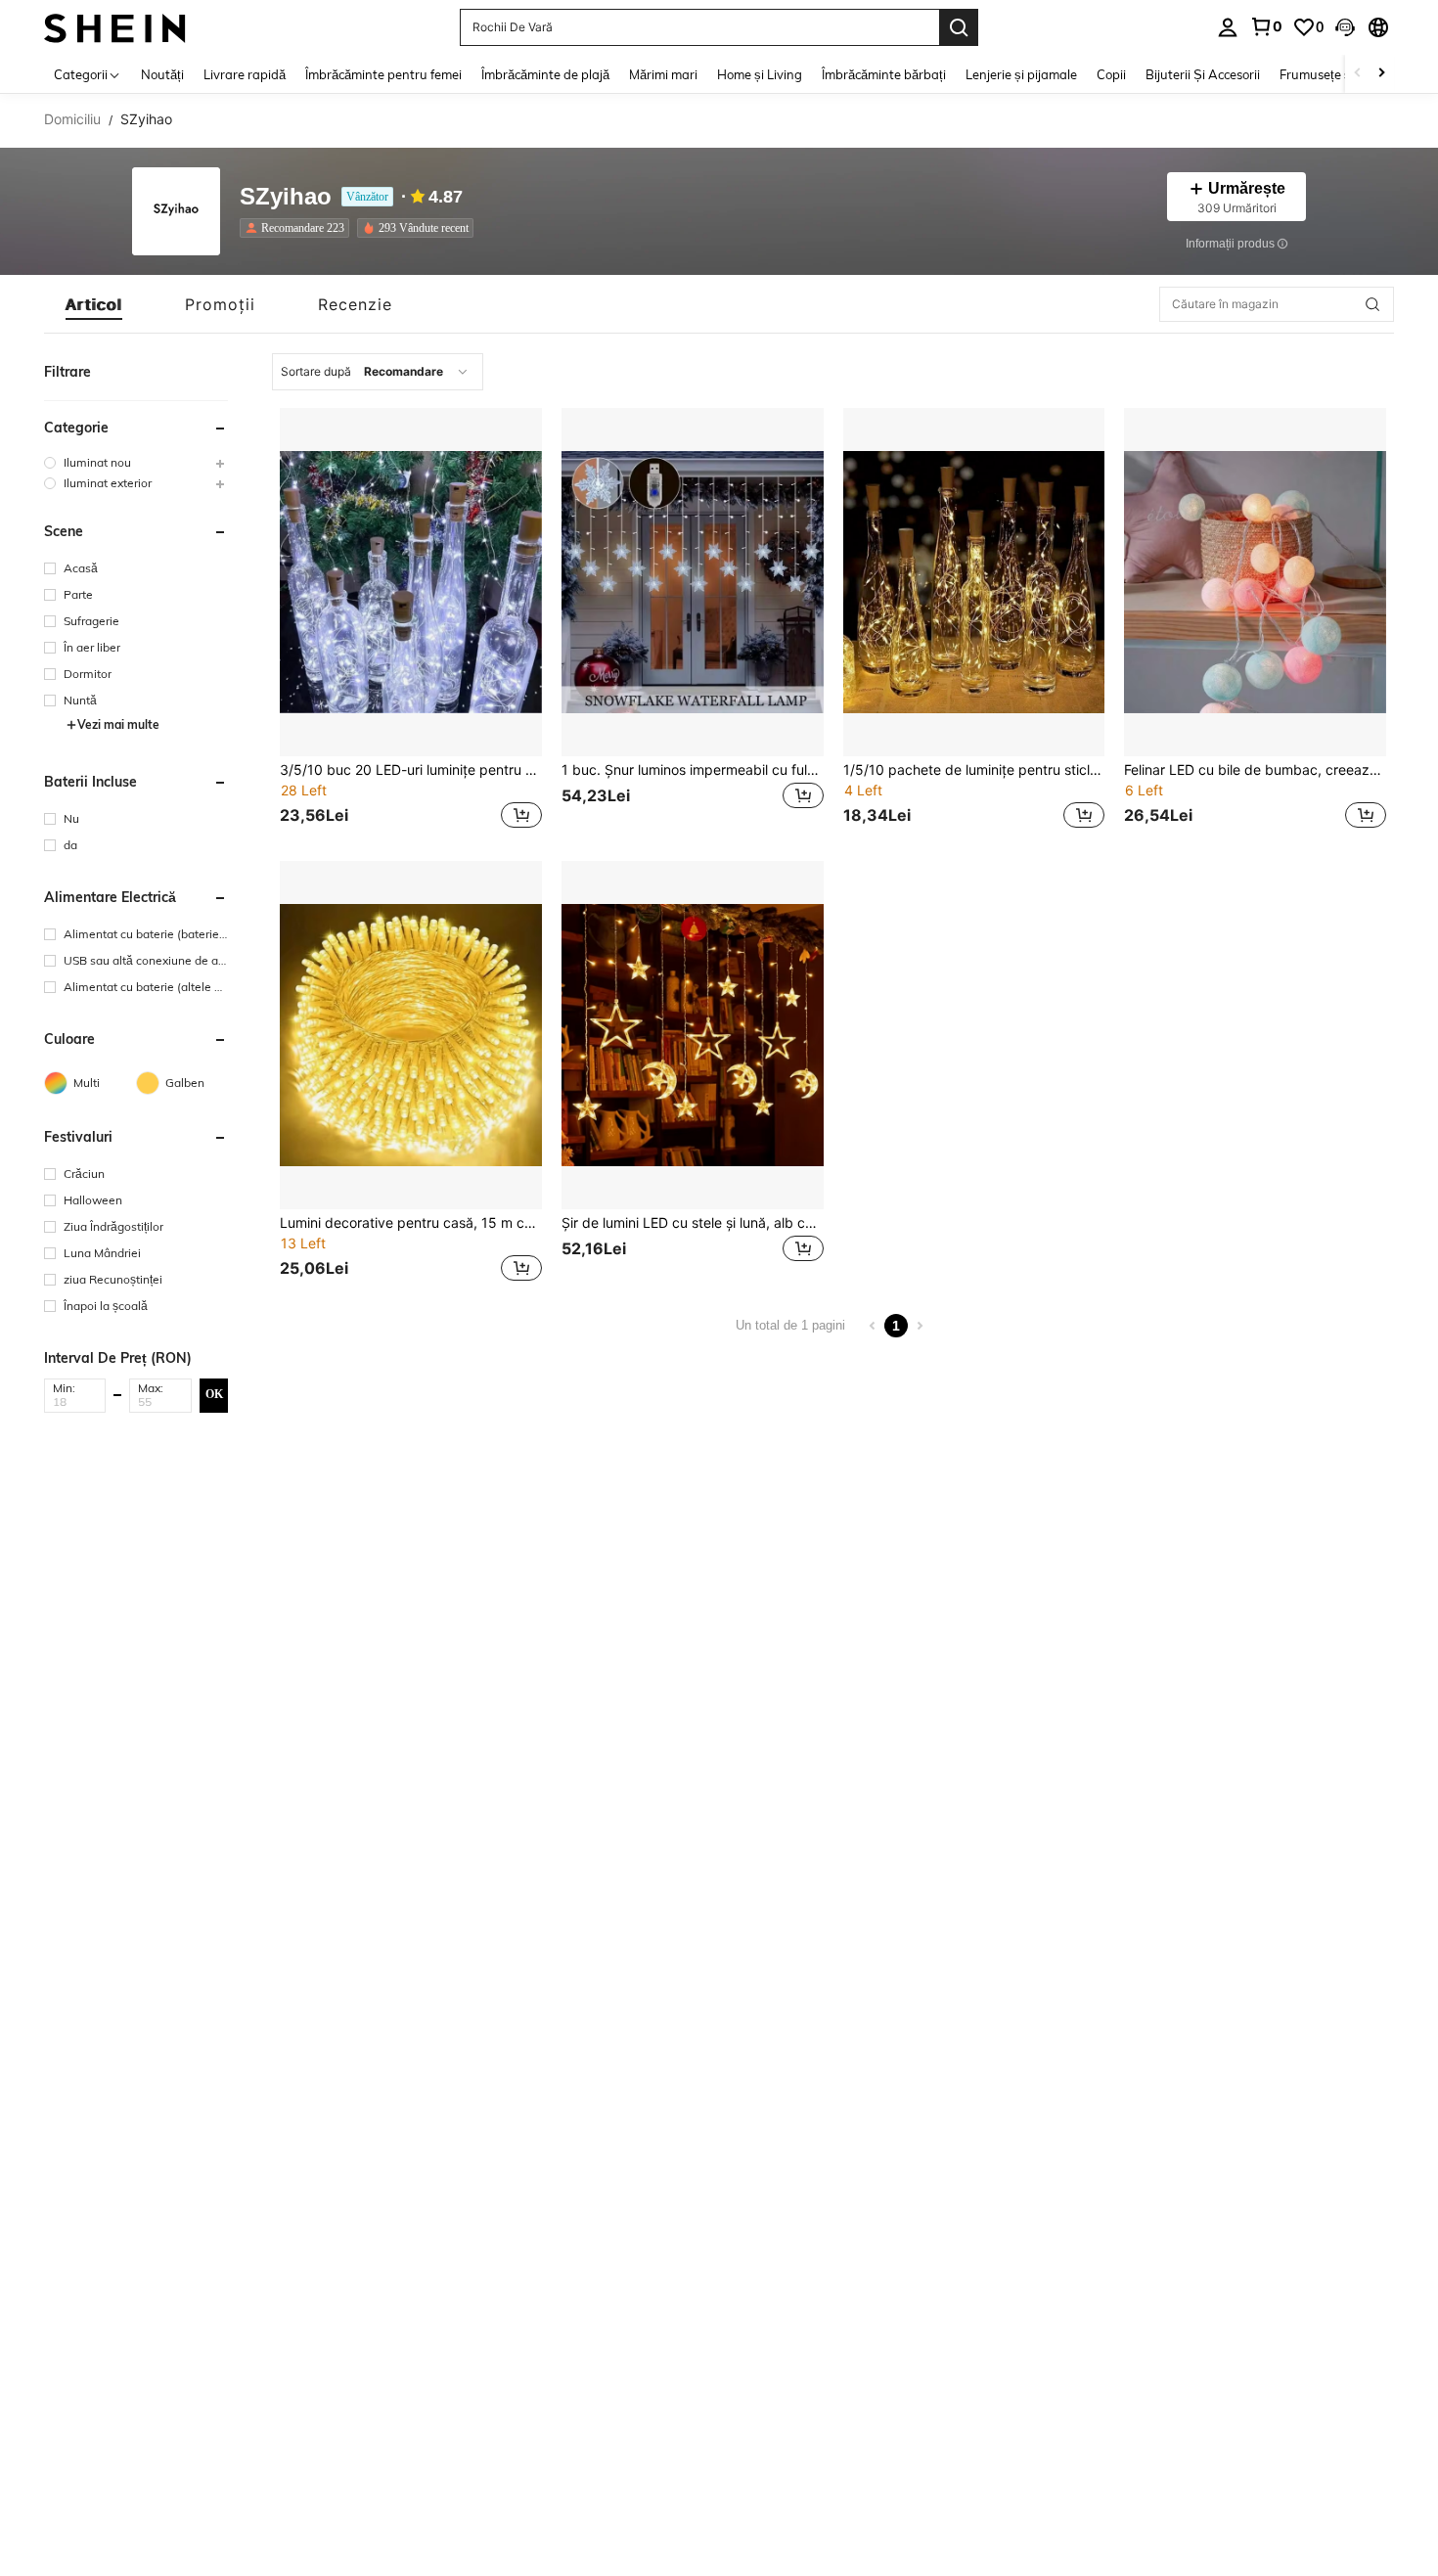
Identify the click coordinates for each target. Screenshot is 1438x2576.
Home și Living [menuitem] (760, 74)
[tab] (94, 304)
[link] (1266, 26)
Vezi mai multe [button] (118, 724)
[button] (1345, 27)
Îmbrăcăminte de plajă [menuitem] (545, 74)
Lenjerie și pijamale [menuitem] (1021, 74)
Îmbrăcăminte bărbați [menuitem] (884, 74)
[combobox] (378, 372)
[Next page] (920, 1326)
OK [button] (214, 1394)
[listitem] (298, 228)
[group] (136, 462)
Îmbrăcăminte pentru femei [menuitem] (383, 74)
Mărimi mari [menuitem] (663, 74)
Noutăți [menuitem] (162, 74)
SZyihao (286, 197)
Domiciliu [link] (72, 119)
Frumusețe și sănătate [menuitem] (1344, 74)
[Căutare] (959, 27)
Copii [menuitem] (1111, 74)
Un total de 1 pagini (790, 1325)
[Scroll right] (1381, 74)
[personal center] (1228, 27)
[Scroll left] (1358, 74)
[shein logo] (115, 27)
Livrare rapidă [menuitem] (245, 74)
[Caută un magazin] (1372, 304)
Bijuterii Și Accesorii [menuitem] (1203, 74)
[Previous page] (873, 1326)
